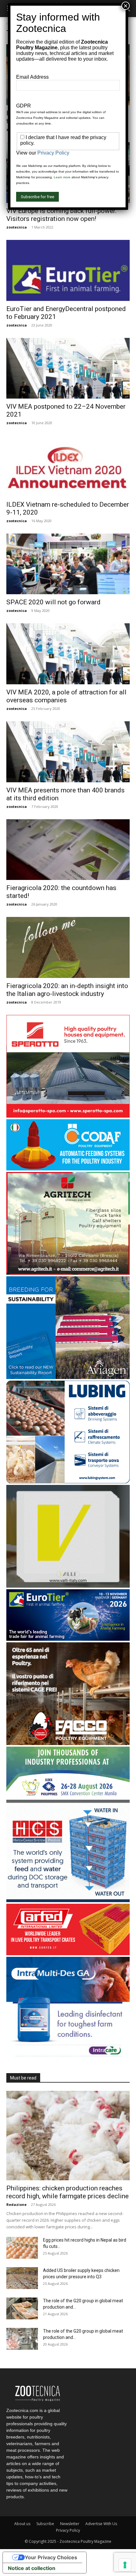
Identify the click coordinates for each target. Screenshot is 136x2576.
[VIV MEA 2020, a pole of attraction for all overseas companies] (68, 654)
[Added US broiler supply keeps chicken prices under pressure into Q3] (22, 2278)
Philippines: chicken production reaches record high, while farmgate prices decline (68, 2192)
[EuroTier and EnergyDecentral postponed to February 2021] (68, 270)
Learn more (62, 177)
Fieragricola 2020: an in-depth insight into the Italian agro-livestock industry (67, 990)
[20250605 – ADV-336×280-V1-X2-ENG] (68, 1273)
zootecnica (17, 227)
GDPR (24, 106)
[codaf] (68, 1169)
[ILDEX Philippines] (68, 1796)
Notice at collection (32, 2568)
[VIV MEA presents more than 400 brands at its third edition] (68, 752)
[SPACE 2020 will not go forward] (68, 564)
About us (22, 2524)
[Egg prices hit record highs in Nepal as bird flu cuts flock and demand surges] (22, 2248)
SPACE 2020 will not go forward (53, 602)
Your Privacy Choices (51, 2557)
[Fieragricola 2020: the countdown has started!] (68, 850)
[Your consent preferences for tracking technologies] (125, 2565)
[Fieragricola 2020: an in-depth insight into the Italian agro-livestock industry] (68, 947)
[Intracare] (68, 2058)
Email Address (32, 77)
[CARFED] (68, 1953)
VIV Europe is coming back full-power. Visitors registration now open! (62, 215)
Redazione (16, 2204)
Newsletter (70, 2524)
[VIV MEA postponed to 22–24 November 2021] (68, 368)
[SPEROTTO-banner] (68, 1116)
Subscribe (45, 2524)
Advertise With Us (101, 2524)
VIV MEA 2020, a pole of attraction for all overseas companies (66, 696)
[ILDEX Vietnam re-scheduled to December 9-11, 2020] (68, 466)
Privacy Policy (68, 2530)
